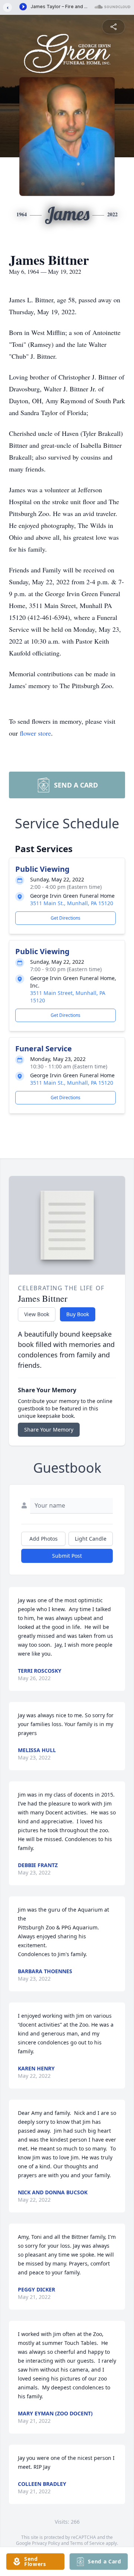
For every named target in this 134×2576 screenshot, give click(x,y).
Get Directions (66, 918)
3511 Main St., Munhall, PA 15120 (72, 903)
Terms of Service (87, 2543)
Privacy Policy (46, 2543)
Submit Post (67, 1556)
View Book (37, 1314)
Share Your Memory (49, 1430)
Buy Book (78, 1314)
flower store (35, 733)
